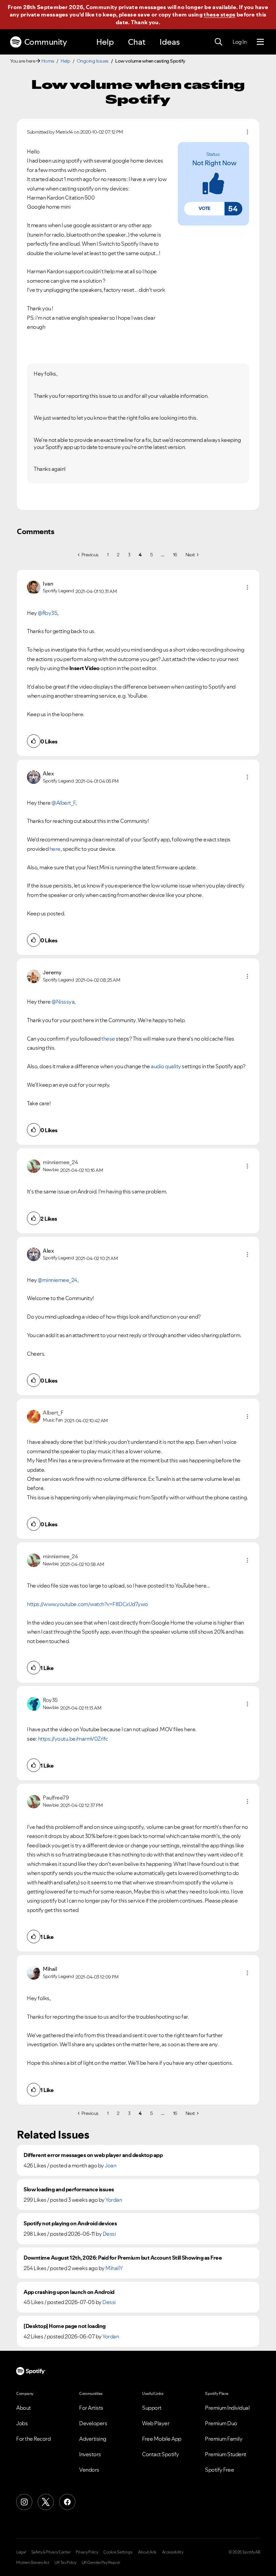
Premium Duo (221, 2423)
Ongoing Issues (93, 61)
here (55, 849)
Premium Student (226, 2454)
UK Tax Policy (65, 2563)
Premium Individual (227, 2408)
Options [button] (247, 132)
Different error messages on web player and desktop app (93, 2155)
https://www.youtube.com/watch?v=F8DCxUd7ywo (88, 1604)
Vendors (89, 2470)
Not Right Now (214, 163)
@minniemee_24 (58, 1280)
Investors (90, 2454)
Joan (110, 2165)
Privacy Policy (87, 2552)
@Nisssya (63, 1002)
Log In (239, 42)
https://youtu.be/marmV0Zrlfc (73, 1739)
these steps (219, 14)
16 (175, 555)
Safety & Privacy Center (51, 2552)
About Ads (147, 2552)
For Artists (91, 2408)
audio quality (166, 1066)
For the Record (33, 2439)
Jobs (22, 2423)
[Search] (218, 42)
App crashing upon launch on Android (69, 2292)
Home (48, 61)
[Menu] (260, 42)
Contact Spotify (161, 2454)
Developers (93, 2423)
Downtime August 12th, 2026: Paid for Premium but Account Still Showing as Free (123, 2258)
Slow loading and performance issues (69, 2189)
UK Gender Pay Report (101, 2563)
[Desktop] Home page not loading (65, 2326)
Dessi (109, 2234)
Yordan (114, 2200)
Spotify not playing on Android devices (70, 2223)
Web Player (156, 2423)
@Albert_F (63, 803)
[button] (204, 209)
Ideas (170, 42)
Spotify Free (219, 2470)
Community (46, 42)
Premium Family (224, 2439)
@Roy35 (47, 613)
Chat (137, 42)
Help (105, 42)
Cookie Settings (118, 2552)
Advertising (93, 2439)
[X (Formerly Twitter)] (46, 2502)
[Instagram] (24, 2502)
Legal (21, 2552)
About (24, 2408)
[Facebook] (67, 2502)
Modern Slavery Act (33, 2563)
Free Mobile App (162, 2439)
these (108, 1039)
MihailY (114, 2268)
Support (152, 2408)
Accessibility (173, 2552)
